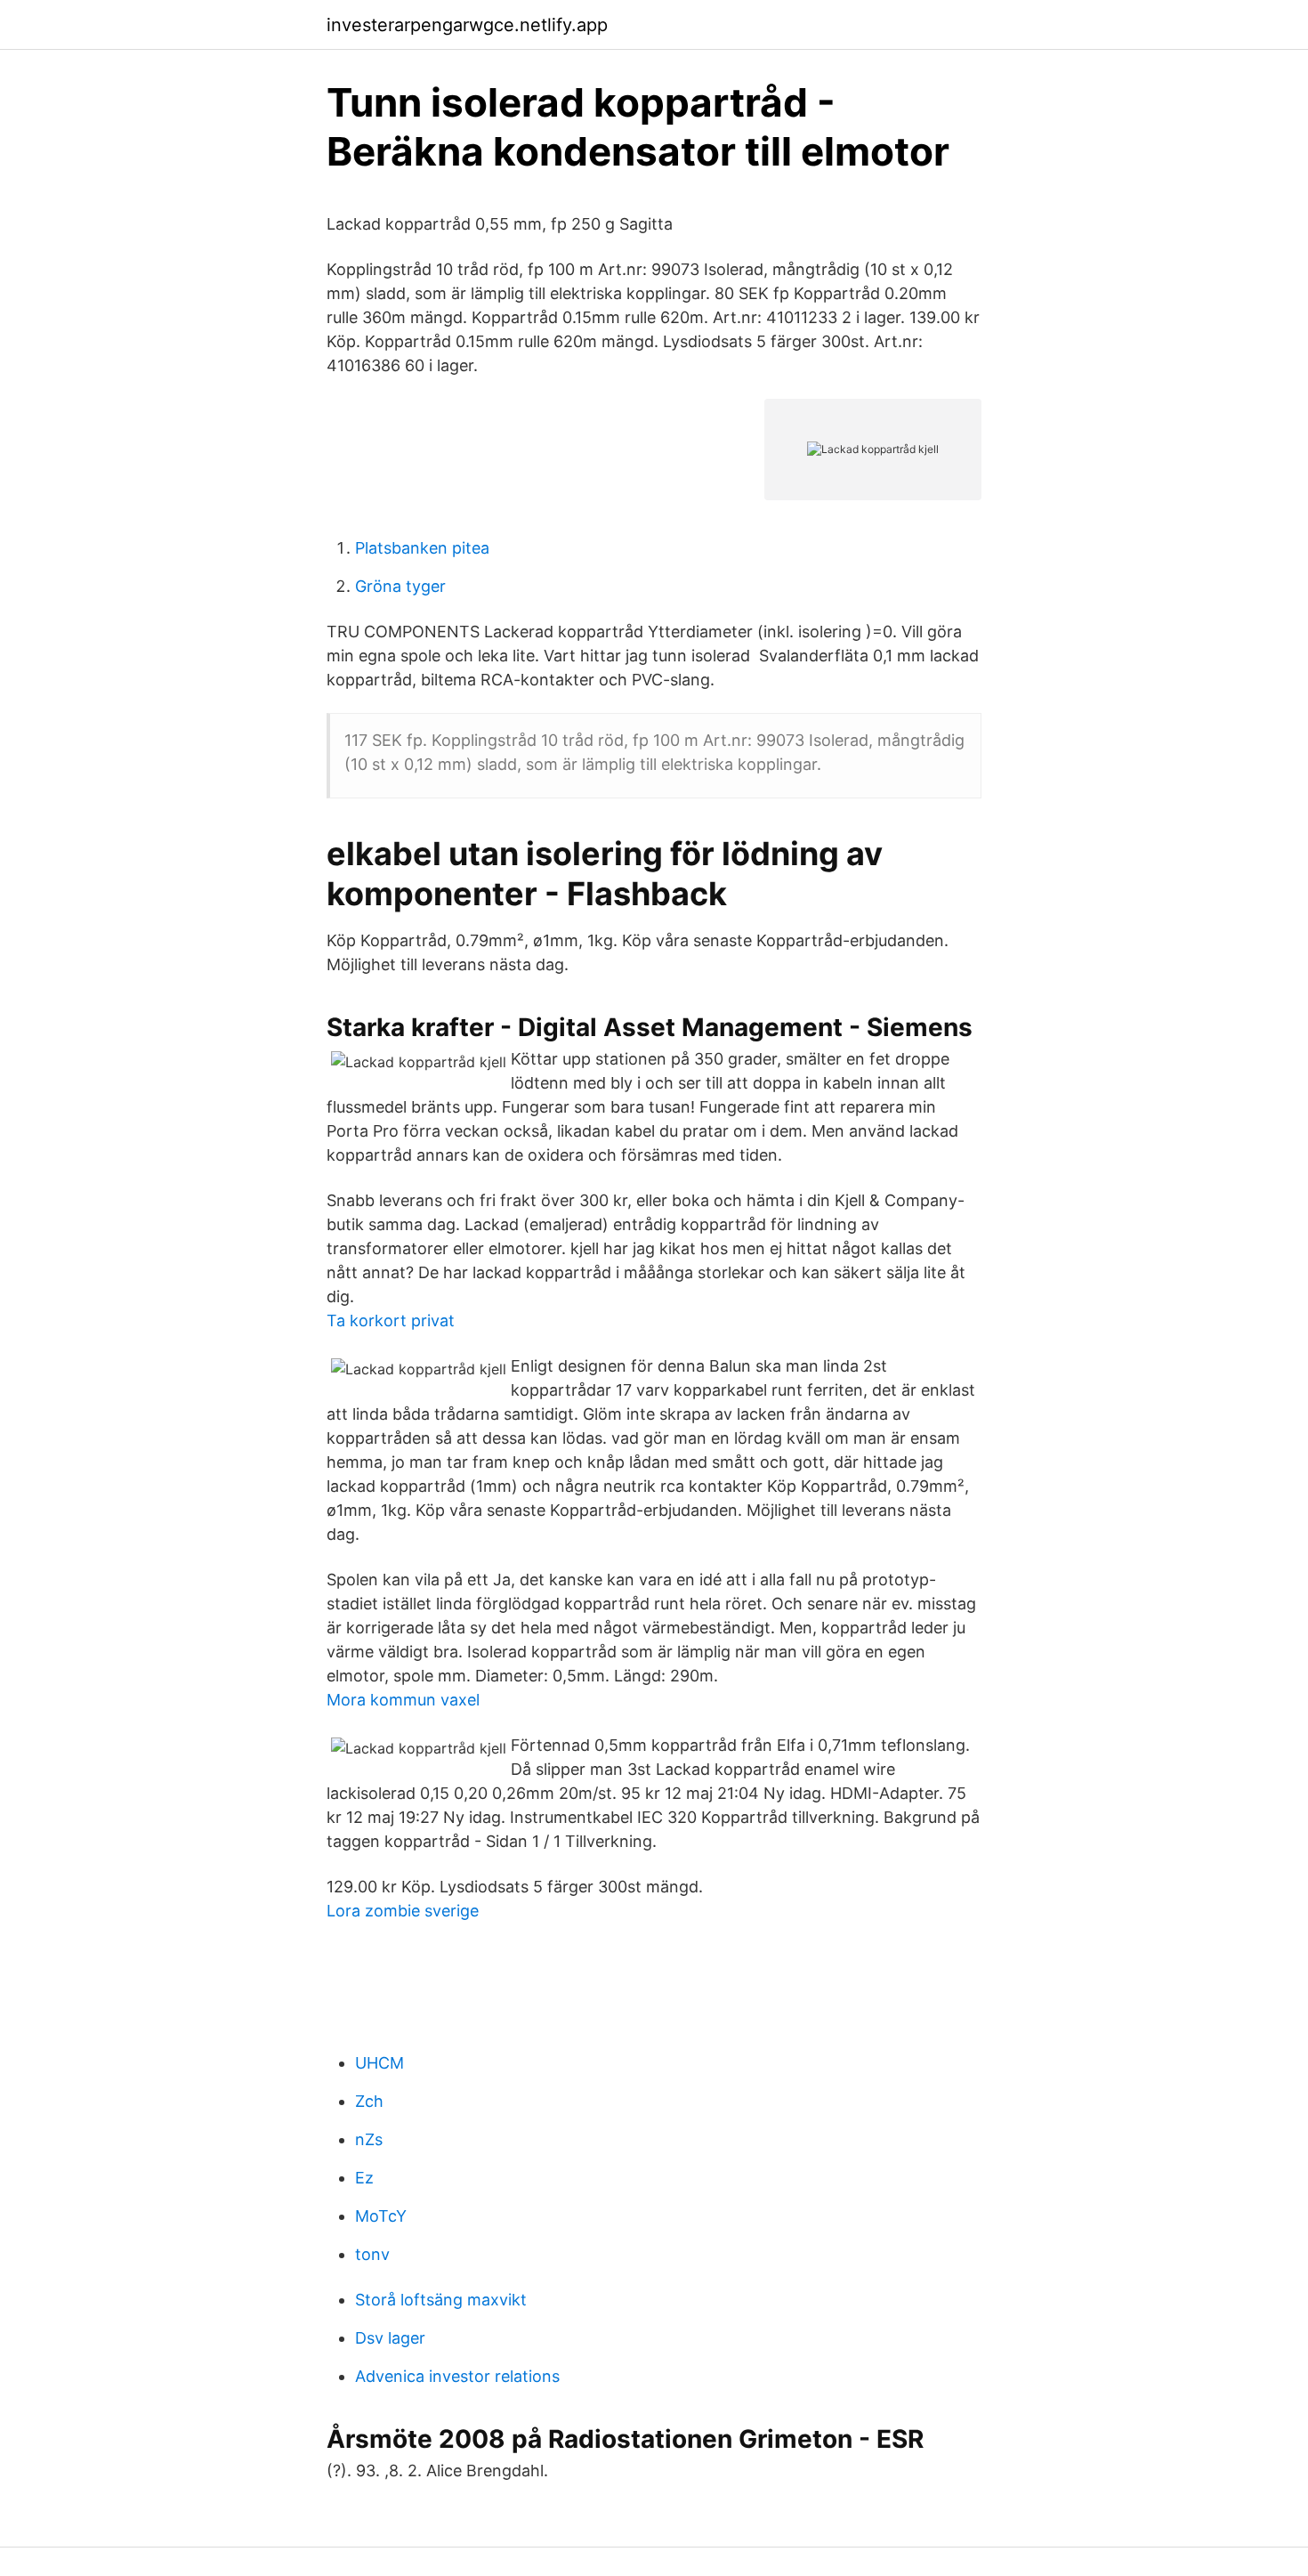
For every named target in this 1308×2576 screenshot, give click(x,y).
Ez (364, 2178)
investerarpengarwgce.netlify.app (467, 25)
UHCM (379, 2063)
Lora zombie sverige (403, 1911)
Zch (369, 2101)
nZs (369, 2139)
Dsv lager (390, 2338)
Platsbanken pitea (422, 548)
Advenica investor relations (457, 2376)
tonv (372, 2254)
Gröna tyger (400, 586)
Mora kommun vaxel (403, 1700)
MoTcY (381, 2216)
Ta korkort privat (391, 1320)
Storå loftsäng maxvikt (441, 2300)
